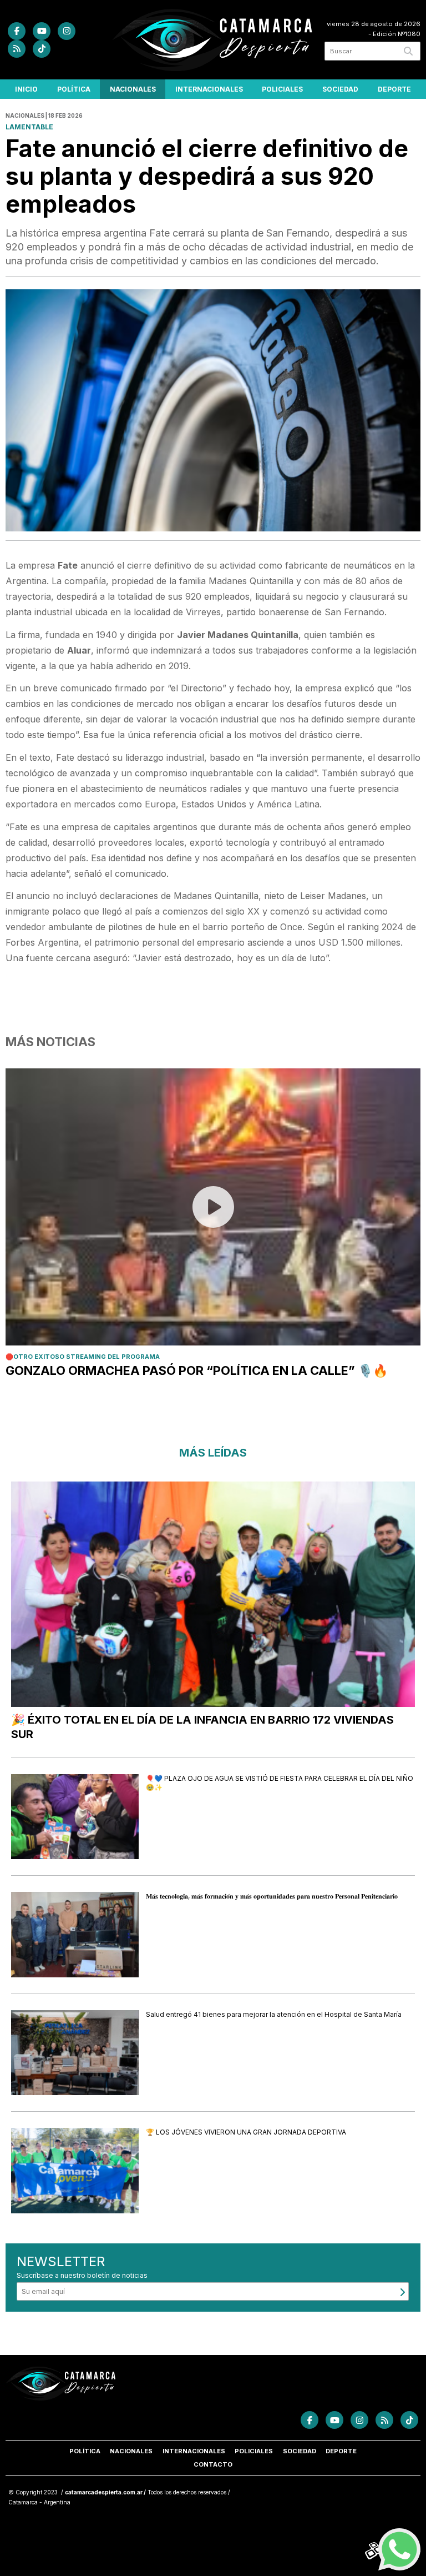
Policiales (282, 89)
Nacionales (133, 89)
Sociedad (340, 89)
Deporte (394, 89)
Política (74, 89)
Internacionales (209, 89)
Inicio (26, 89)
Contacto (213, 2464)
